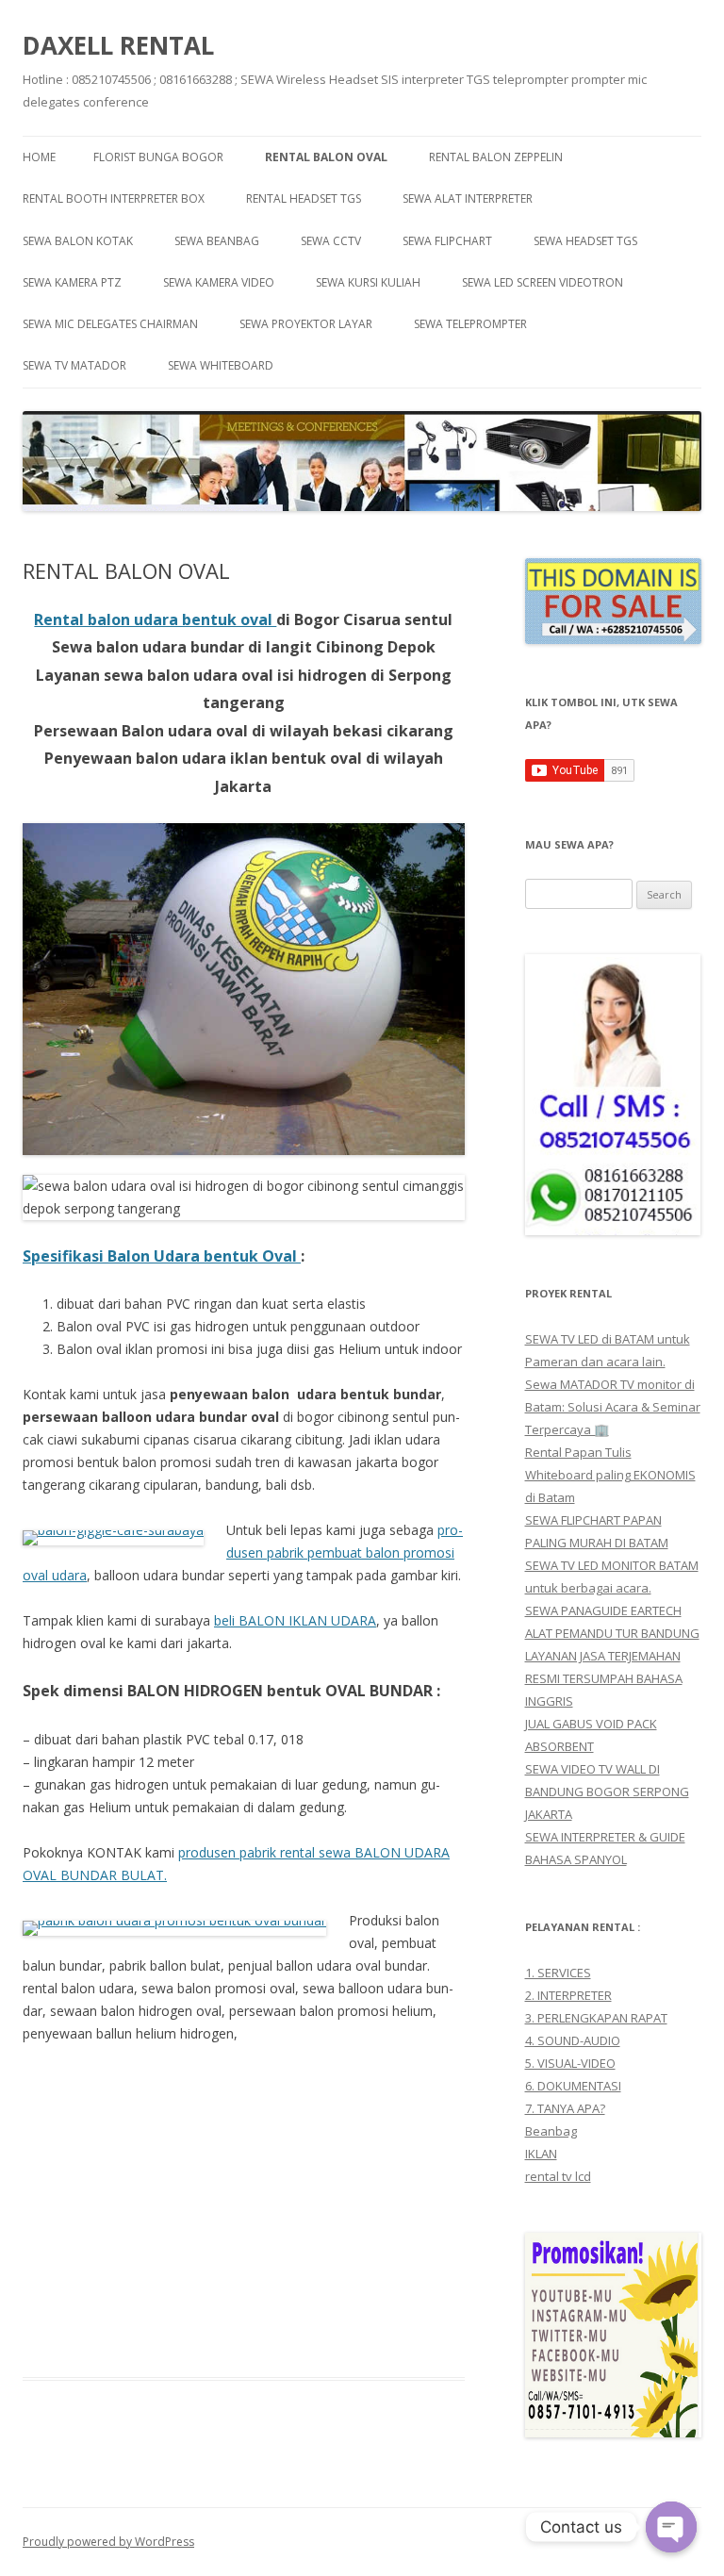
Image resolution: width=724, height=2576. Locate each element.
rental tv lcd (558, 2176)
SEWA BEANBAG (217, 241)
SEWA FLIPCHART (447, 241)
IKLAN (541, 2154)
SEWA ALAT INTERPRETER (468, 198)
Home (39, 157)
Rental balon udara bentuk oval (155, 619)
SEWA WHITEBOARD (221, 365)
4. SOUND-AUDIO (573, 2040)
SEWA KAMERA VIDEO (219, 282)
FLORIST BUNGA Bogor (158, 157)
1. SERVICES (558, 1973)
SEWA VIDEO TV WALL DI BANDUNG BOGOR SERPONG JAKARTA (607, 1792)
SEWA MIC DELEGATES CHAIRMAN (110, 324)
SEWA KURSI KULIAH (368, 282)
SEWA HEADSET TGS (585, 241)
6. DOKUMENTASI (573, 2086)
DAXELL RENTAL (118, 45)
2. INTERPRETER (568, 1995)
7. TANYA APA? (565, 2108)
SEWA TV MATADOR (74, 365)
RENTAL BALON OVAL (326, 157)
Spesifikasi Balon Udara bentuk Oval (162, 1256)
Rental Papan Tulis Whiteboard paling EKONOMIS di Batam (610, 1475)
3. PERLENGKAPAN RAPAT (596, 2018)
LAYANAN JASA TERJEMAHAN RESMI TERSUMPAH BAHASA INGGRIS (604, 1678)
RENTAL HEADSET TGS (304, 198)
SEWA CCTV (331, 241)
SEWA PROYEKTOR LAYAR (306, 324)
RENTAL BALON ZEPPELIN (496, 157)
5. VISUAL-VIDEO (570, 2063)
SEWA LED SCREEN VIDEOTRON (543, 282)
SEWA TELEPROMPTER (470, 324)
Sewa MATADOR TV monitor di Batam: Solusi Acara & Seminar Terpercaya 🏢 (613, 1407)
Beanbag (551, 2131)
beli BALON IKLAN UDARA (295, 1620)
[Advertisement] (244, 2200)
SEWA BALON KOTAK (78, 241)
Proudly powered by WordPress (108, 2542)
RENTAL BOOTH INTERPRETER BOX (114, 198)
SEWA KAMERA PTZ (72, 282)
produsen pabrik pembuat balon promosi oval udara (243, 1552)
